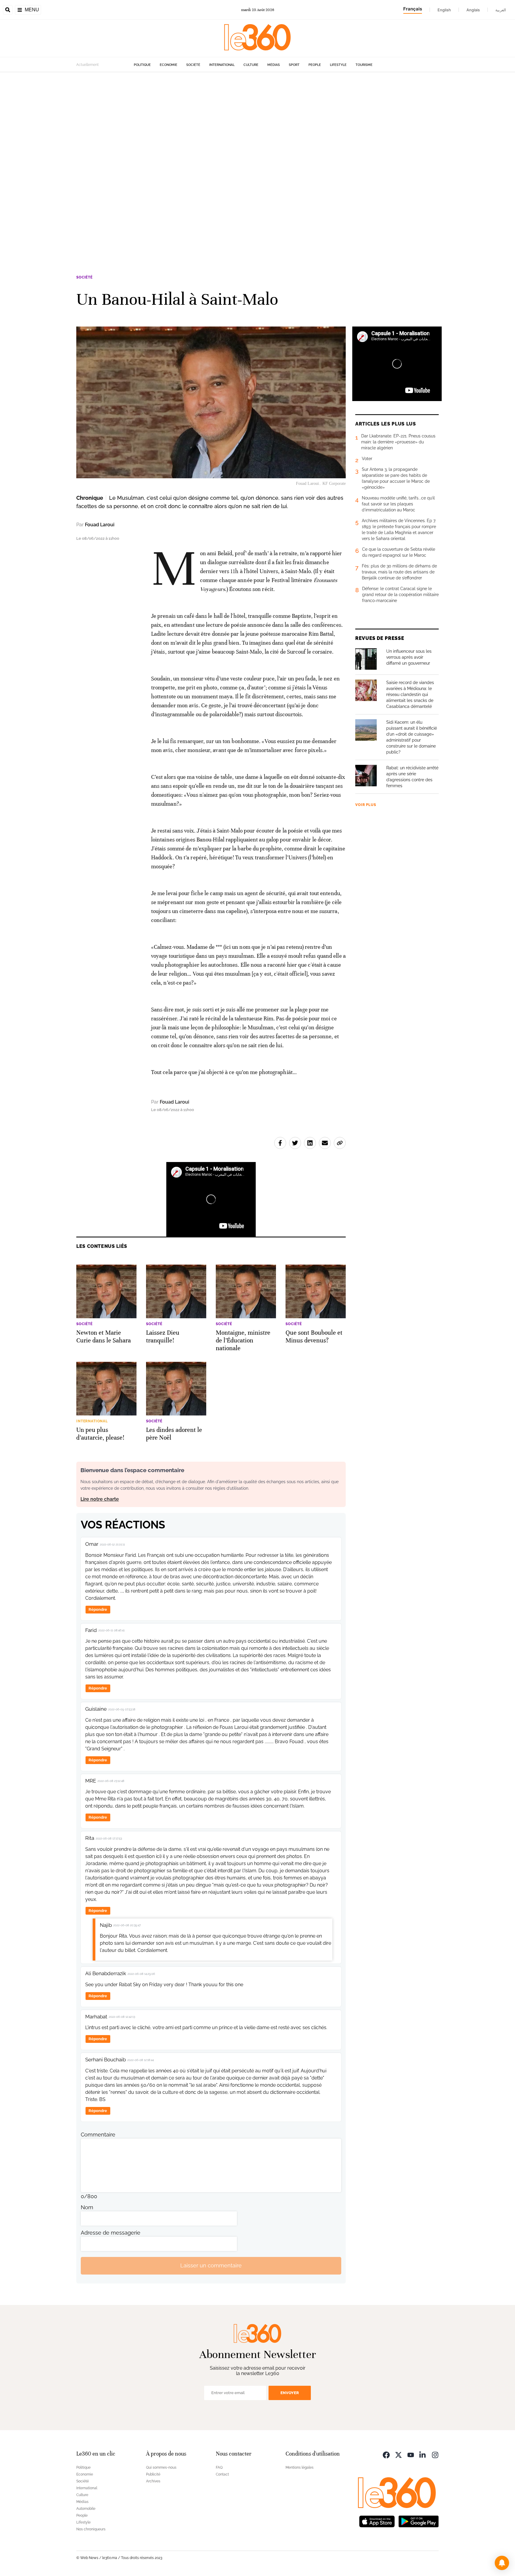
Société (193, 65)
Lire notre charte (100, 1499)
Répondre (98, 1609)
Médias (274, 65)
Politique (142, 65)
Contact (222, 2474)
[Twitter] (398, 2454)
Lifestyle (338, 65)
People (315, 65)
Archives (153, 2481)
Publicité (153, 2474)
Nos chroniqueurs (91, 2529)
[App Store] (377, 2521)
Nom (87, 2207)
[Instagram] (435, 2454)
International (222, 65)
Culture (251, 65)
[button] (502, 2563)
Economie (169, 65)
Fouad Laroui (100, 525)
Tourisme (364, 65)
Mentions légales (300, 2467)
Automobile (86, 2509)
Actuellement (87, 65)
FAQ (219, 2467)
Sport (294, 65)
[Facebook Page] (386, 2454)
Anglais (473, 10)
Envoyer (290, 2393)
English (444, 10)
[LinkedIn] (423, 2454)
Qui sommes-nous (161, 2467)
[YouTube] (411, 2454)
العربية (501, 10)
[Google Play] (418, 2521)
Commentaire (98, 2135)
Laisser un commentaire (211, 2265)
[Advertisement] (179, 162)
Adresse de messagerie (111, 2233)
